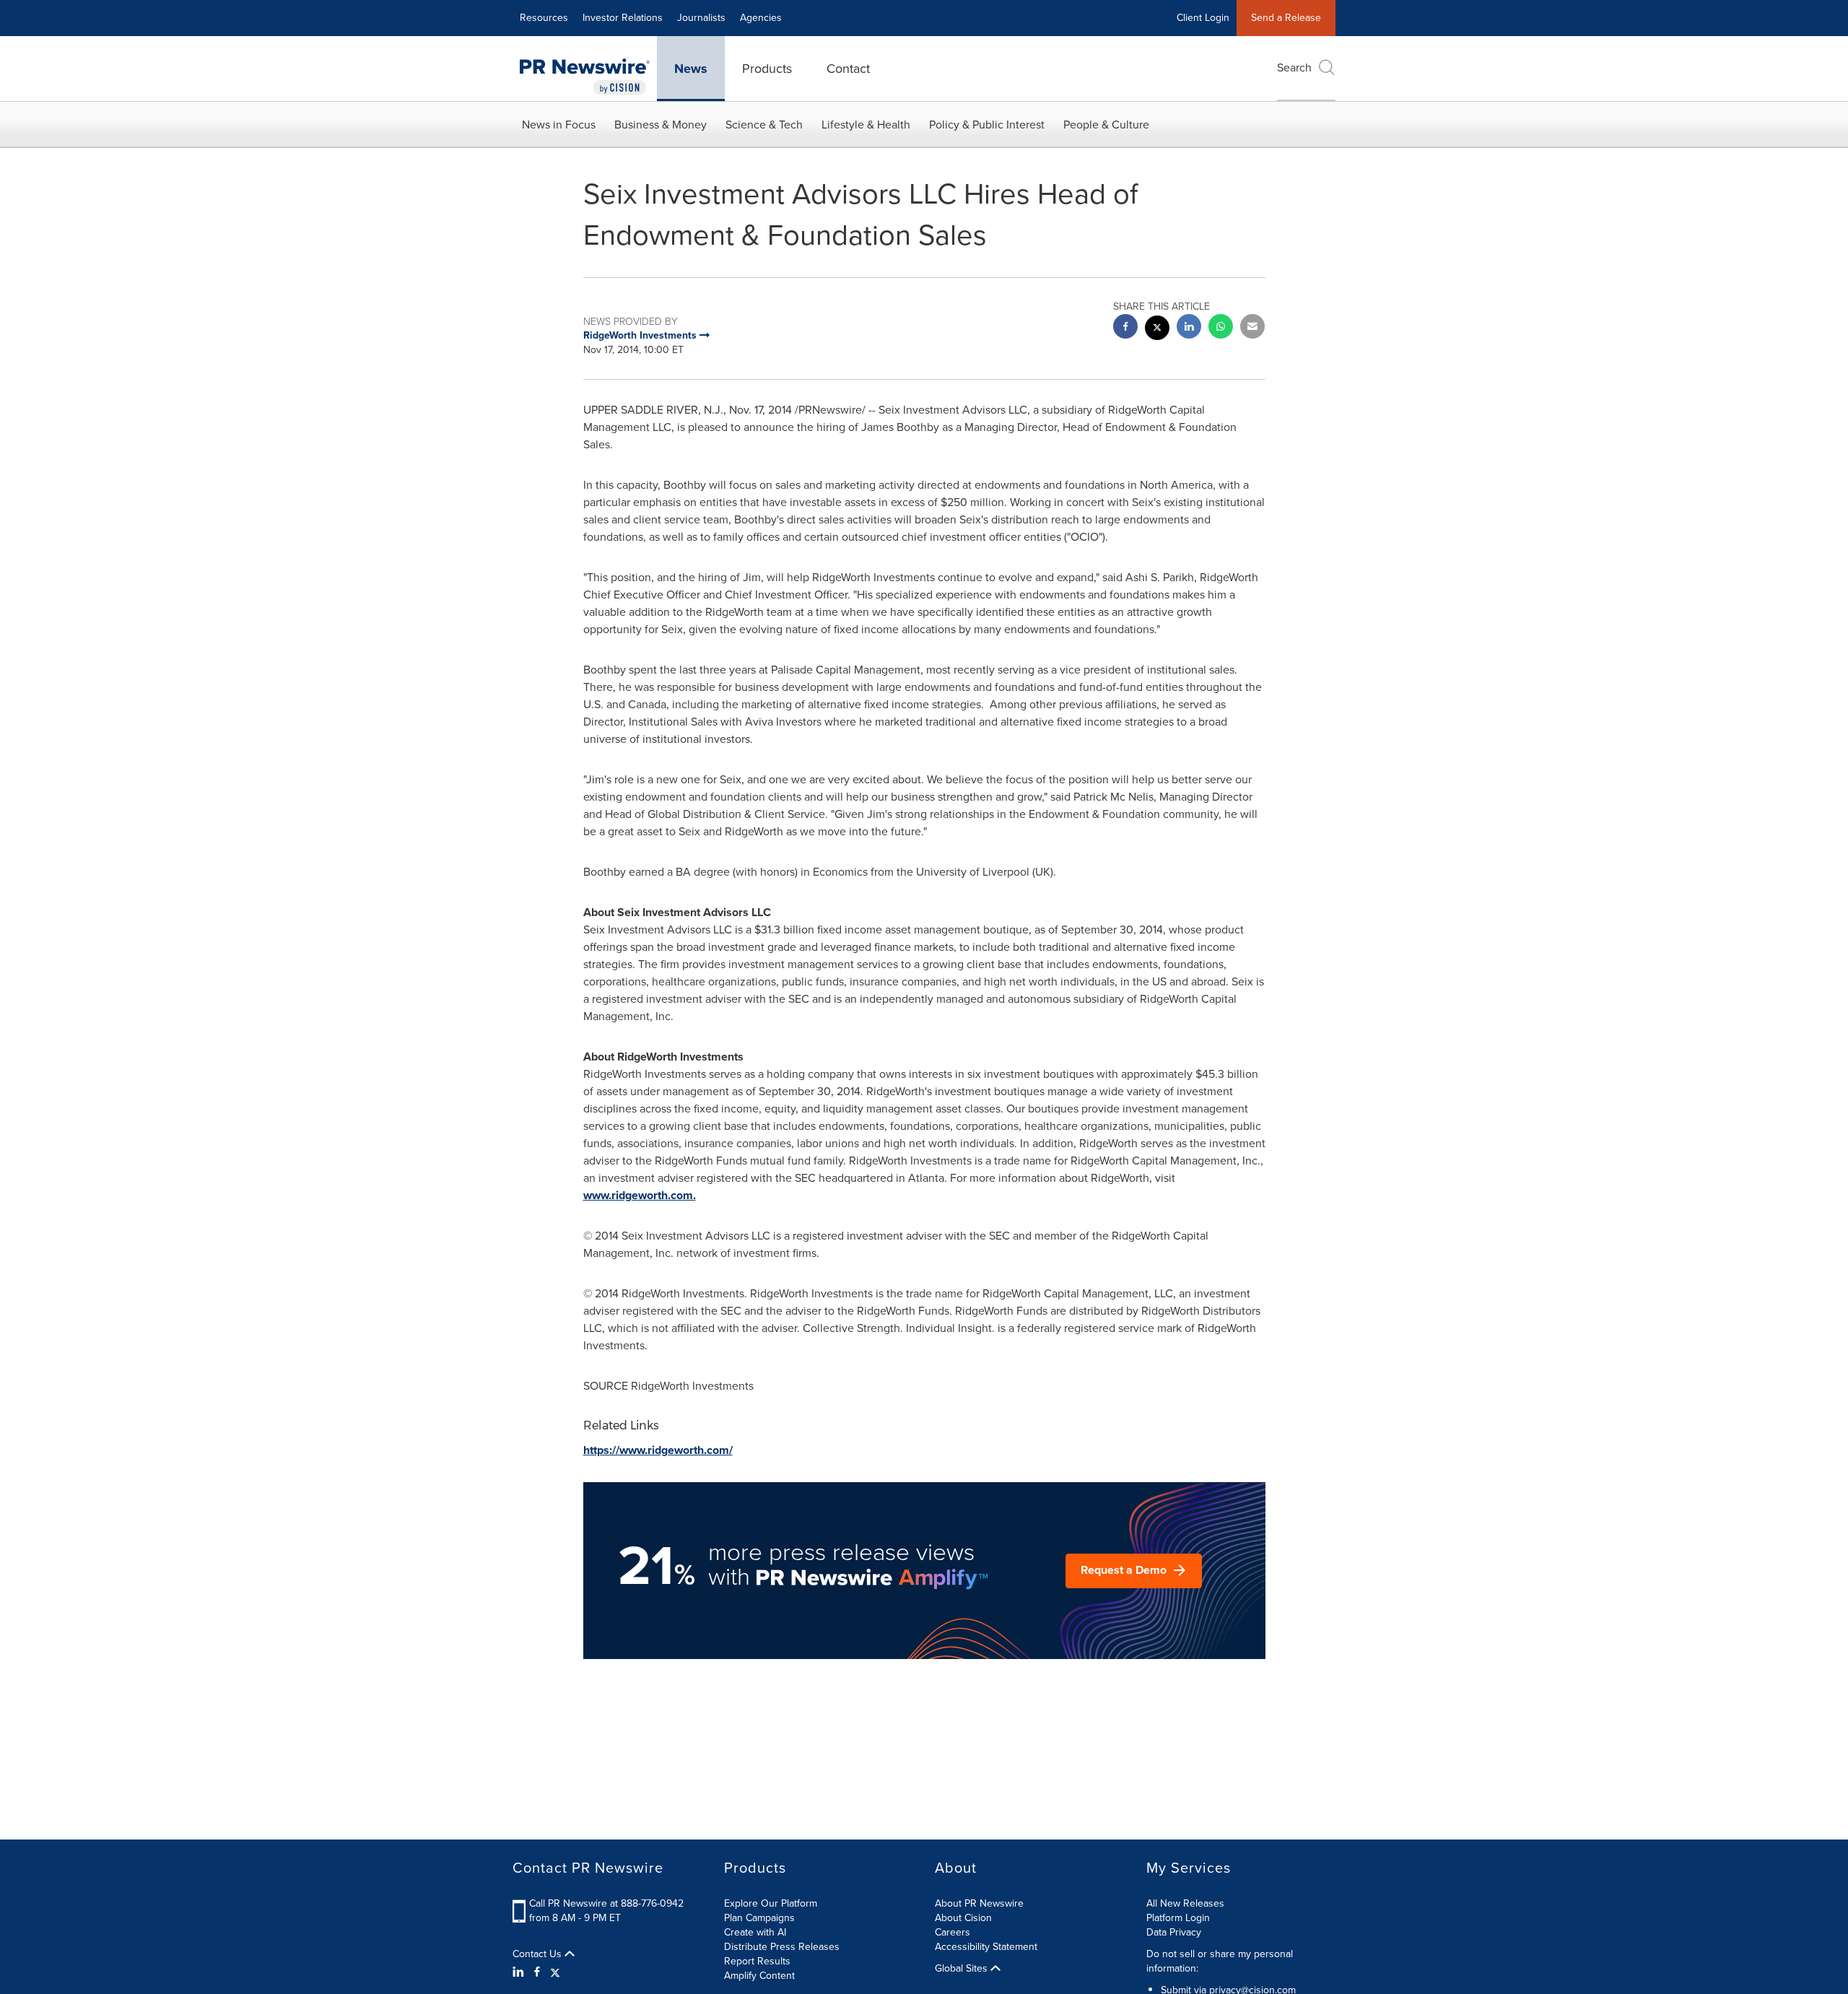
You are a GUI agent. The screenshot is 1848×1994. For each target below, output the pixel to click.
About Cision (963, 1918)
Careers (953, 1932)
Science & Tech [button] (764, 125)
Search (1294, 68)
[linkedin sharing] (1189, 328)
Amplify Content (759, 1976)
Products (767, 69)
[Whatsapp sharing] (1221, 328)
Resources (544, 18)
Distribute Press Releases (782, 1947)
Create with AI (755, 1932)
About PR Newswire (979, 1903)
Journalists (701, 18)
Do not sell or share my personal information (1220, 1961)
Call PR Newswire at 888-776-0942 (606, 1903)
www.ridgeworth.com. (640, 1195)
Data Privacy (1174, 1932)
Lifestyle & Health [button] (866, 125)
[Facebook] (537, 1972)
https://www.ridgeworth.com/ (658, 1450)
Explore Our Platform (771, 1903)
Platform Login (1178, 1918)
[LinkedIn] (520, 1972)
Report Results (757, 1961)
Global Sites (963, 1969)
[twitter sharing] (1157, 330)
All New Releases (1185, 1903)
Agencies (761, 18)
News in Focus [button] (559, 125)
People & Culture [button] (1106, 125)
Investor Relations (623, 18)
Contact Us (539, 1954)
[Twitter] (555, 1972)
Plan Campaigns (759, 1918)
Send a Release (1286, 18)
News (691, 69)
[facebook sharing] (1125, 328)
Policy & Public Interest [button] (987, 125)
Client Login (1203, 18)
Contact (848, 69)
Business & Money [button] (661, 125)
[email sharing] (1252, 328)
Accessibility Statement (986, 1947)
